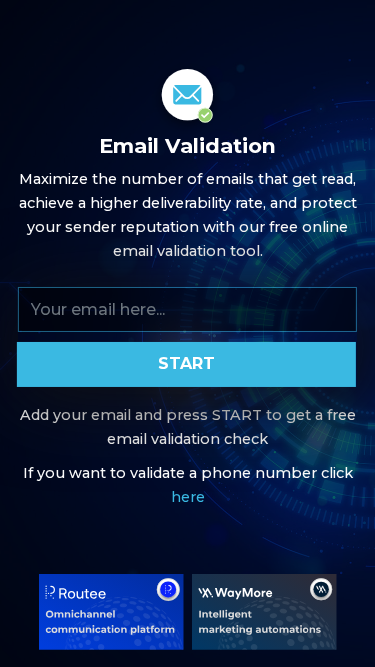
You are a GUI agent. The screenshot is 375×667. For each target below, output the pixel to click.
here (188, 497)
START (186, 363)
